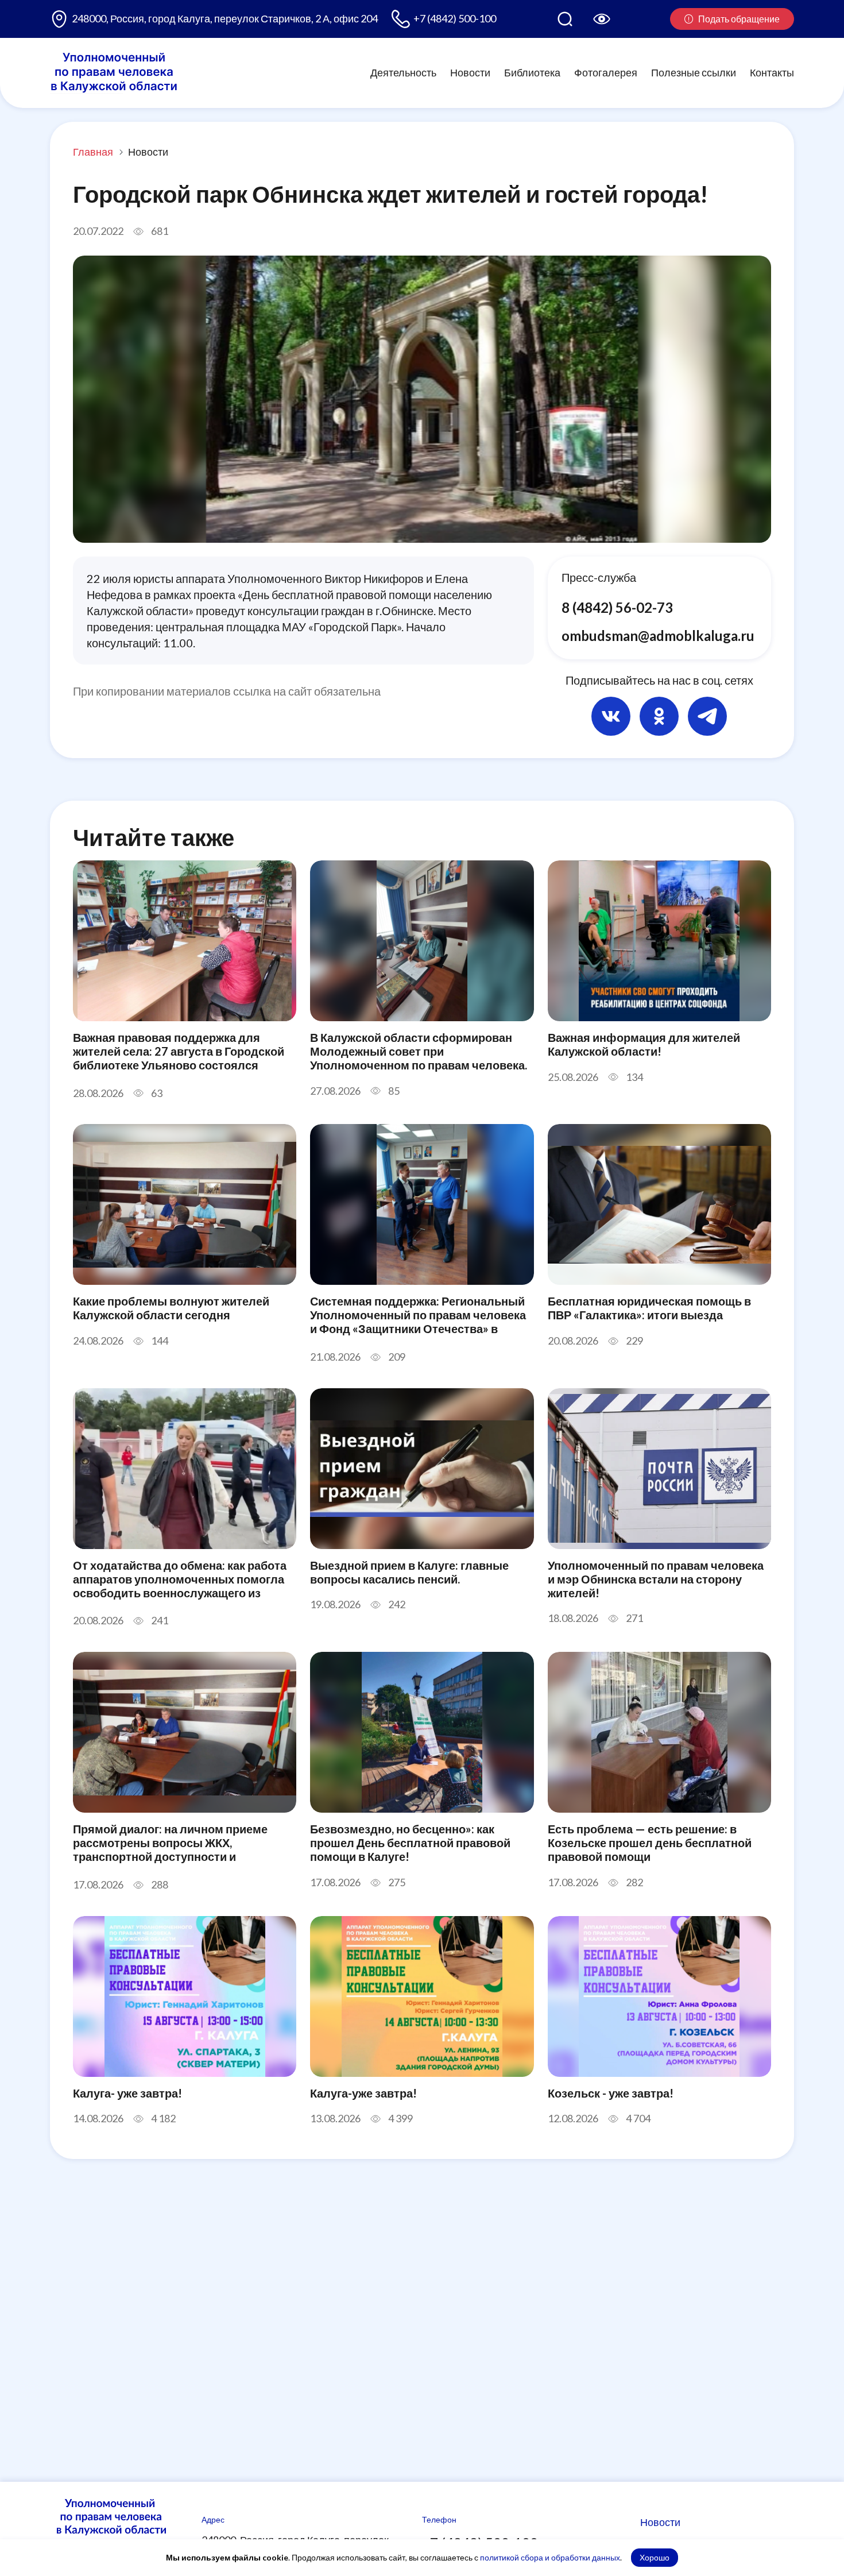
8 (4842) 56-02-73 (617, 607)
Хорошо (655, 2557)
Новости (470, 72)
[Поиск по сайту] (565, 19)
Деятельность (403, 72)
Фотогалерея (606, 72)
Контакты (772, 72)
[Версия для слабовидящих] (602, 19)
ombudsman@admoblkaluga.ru (658, 636)
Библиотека (532, 72)
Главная (93, 152)
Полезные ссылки (694, 72)
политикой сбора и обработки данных (550, 2557)
